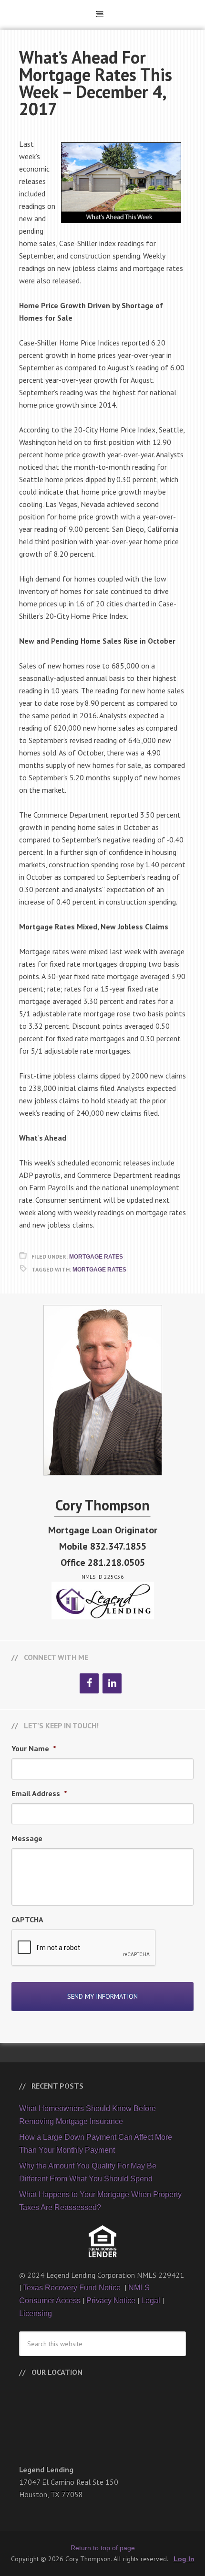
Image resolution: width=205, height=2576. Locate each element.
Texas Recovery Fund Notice (73, 2288)
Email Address (39, 1793)
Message (27, 1838)
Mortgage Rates (96, 1257)
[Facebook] (89, 1683)
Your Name (34, 1748)
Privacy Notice (111, 2301)
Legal (151, 2301)
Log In (184, 2559)
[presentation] (84, 1948)
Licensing (36, 2313)
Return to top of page (103, 2548)
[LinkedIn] (112, 1683)
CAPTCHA (27, 1919)
